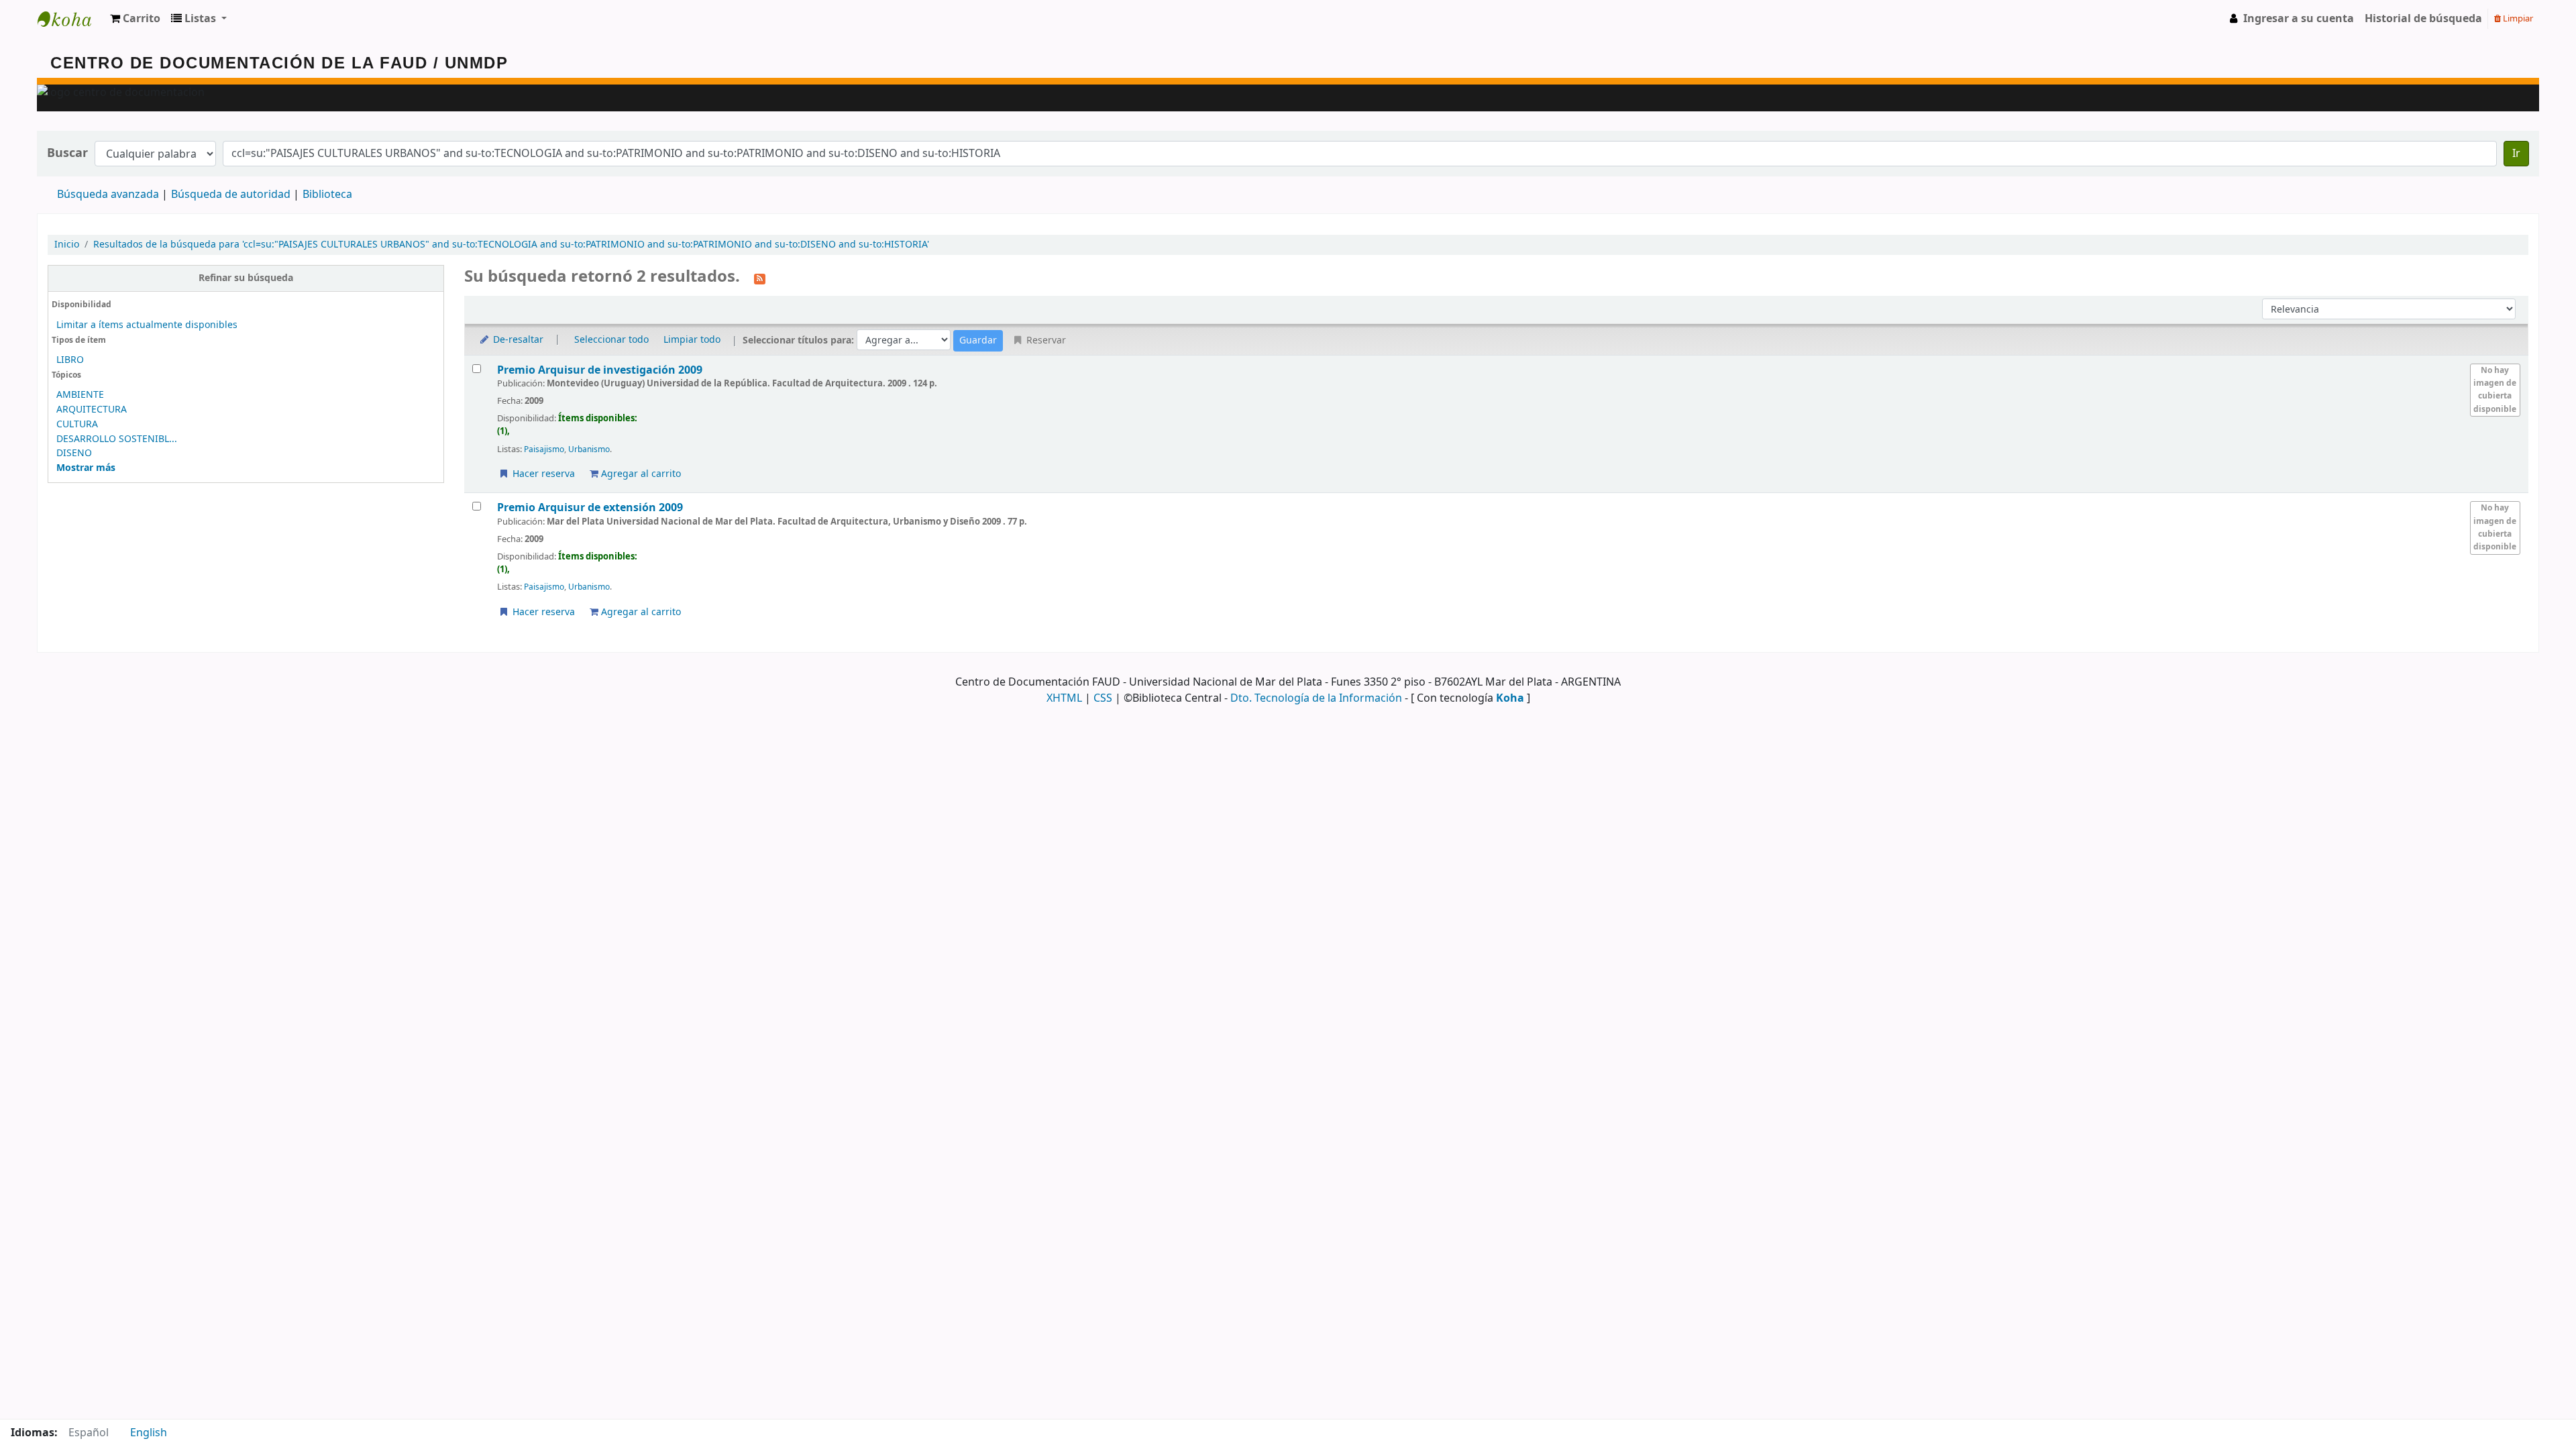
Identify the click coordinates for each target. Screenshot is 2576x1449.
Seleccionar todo (611, 340)
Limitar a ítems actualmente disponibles (147, 325)
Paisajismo (544, 449)
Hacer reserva (542, 474)
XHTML (1064, 698)
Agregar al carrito (640, 474)
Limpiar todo (692, 340)
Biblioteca (327, 195)
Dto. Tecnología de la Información (1316, 698)
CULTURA (77, 424)
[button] (135, 19)
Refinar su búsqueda (246, 278)
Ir (2516, 154)
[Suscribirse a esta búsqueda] (760, 278)
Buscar (67, 153)
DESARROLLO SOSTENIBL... (117, 439)
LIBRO (70, 360)
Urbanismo (589, 449)
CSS (1103, 698)
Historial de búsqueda (2423, 19)
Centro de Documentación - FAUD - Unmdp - (71, 19)
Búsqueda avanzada (108, 195)
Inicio (67, 245)
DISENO (74, 453)
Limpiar (2517, 18)
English (149, 1433)
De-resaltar (517, 340)
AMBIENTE (80, 395)
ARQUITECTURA (92, 410)
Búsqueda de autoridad (231, 195)
